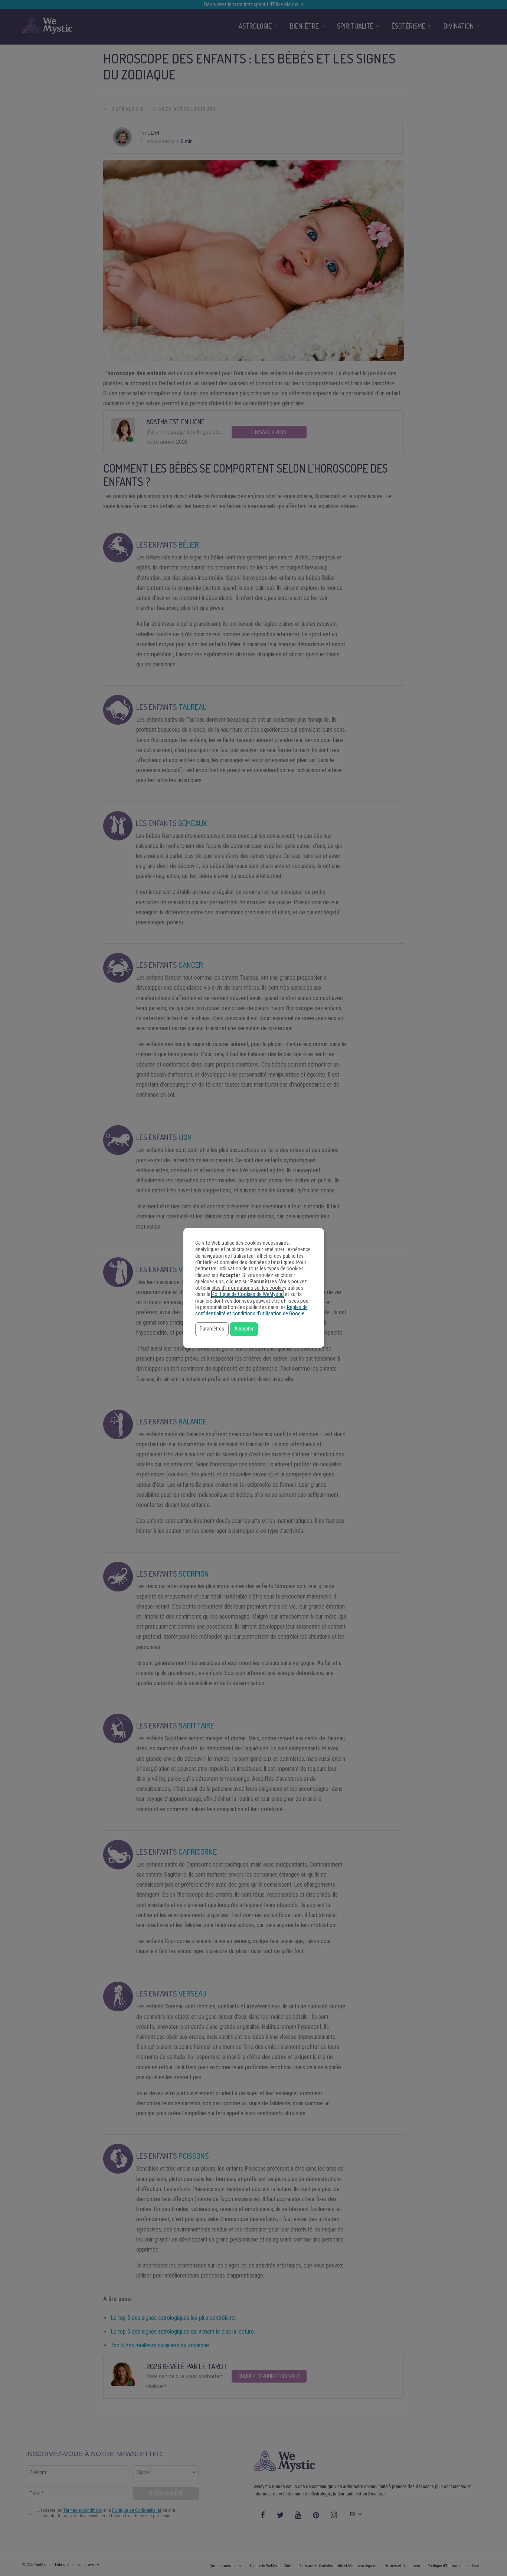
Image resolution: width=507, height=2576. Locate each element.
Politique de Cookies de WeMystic (248, 1294)
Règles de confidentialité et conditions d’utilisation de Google (251, 1310)
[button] (212, 1329)
